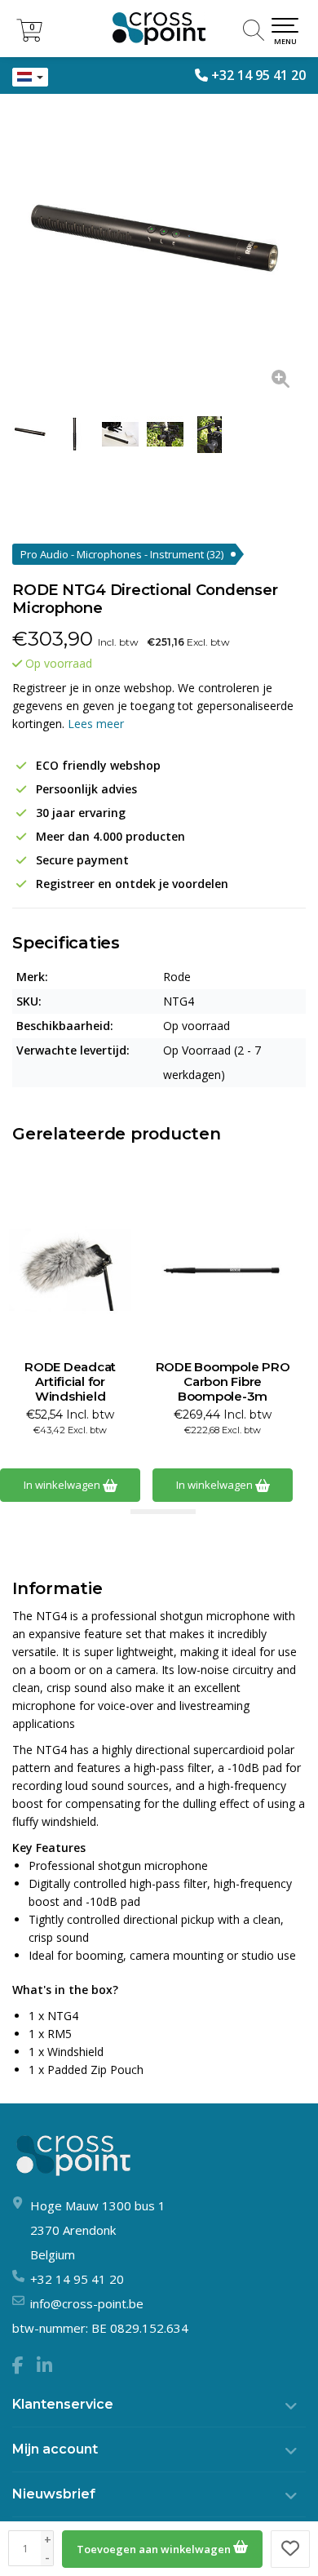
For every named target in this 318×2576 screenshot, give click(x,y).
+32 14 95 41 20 (258, 75)
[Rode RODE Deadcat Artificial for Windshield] (70, 1270)
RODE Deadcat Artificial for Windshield (70, 1382)
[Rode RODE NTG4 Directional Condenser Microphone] (159, 257)
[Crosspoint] (159, 29)
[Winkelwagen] (29, 37)
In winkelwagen (63, 1485)
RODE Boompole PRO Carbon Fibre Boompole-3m (223, 1382)
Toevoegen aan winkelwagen (155, 2549)
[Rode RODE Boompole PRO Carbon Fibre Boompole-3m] (223, 1270)
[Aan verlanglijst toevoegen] (290, 2549)
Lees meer (96, 724)
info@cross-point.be (87, 2303)
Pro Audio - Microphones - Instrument (122, 554)
